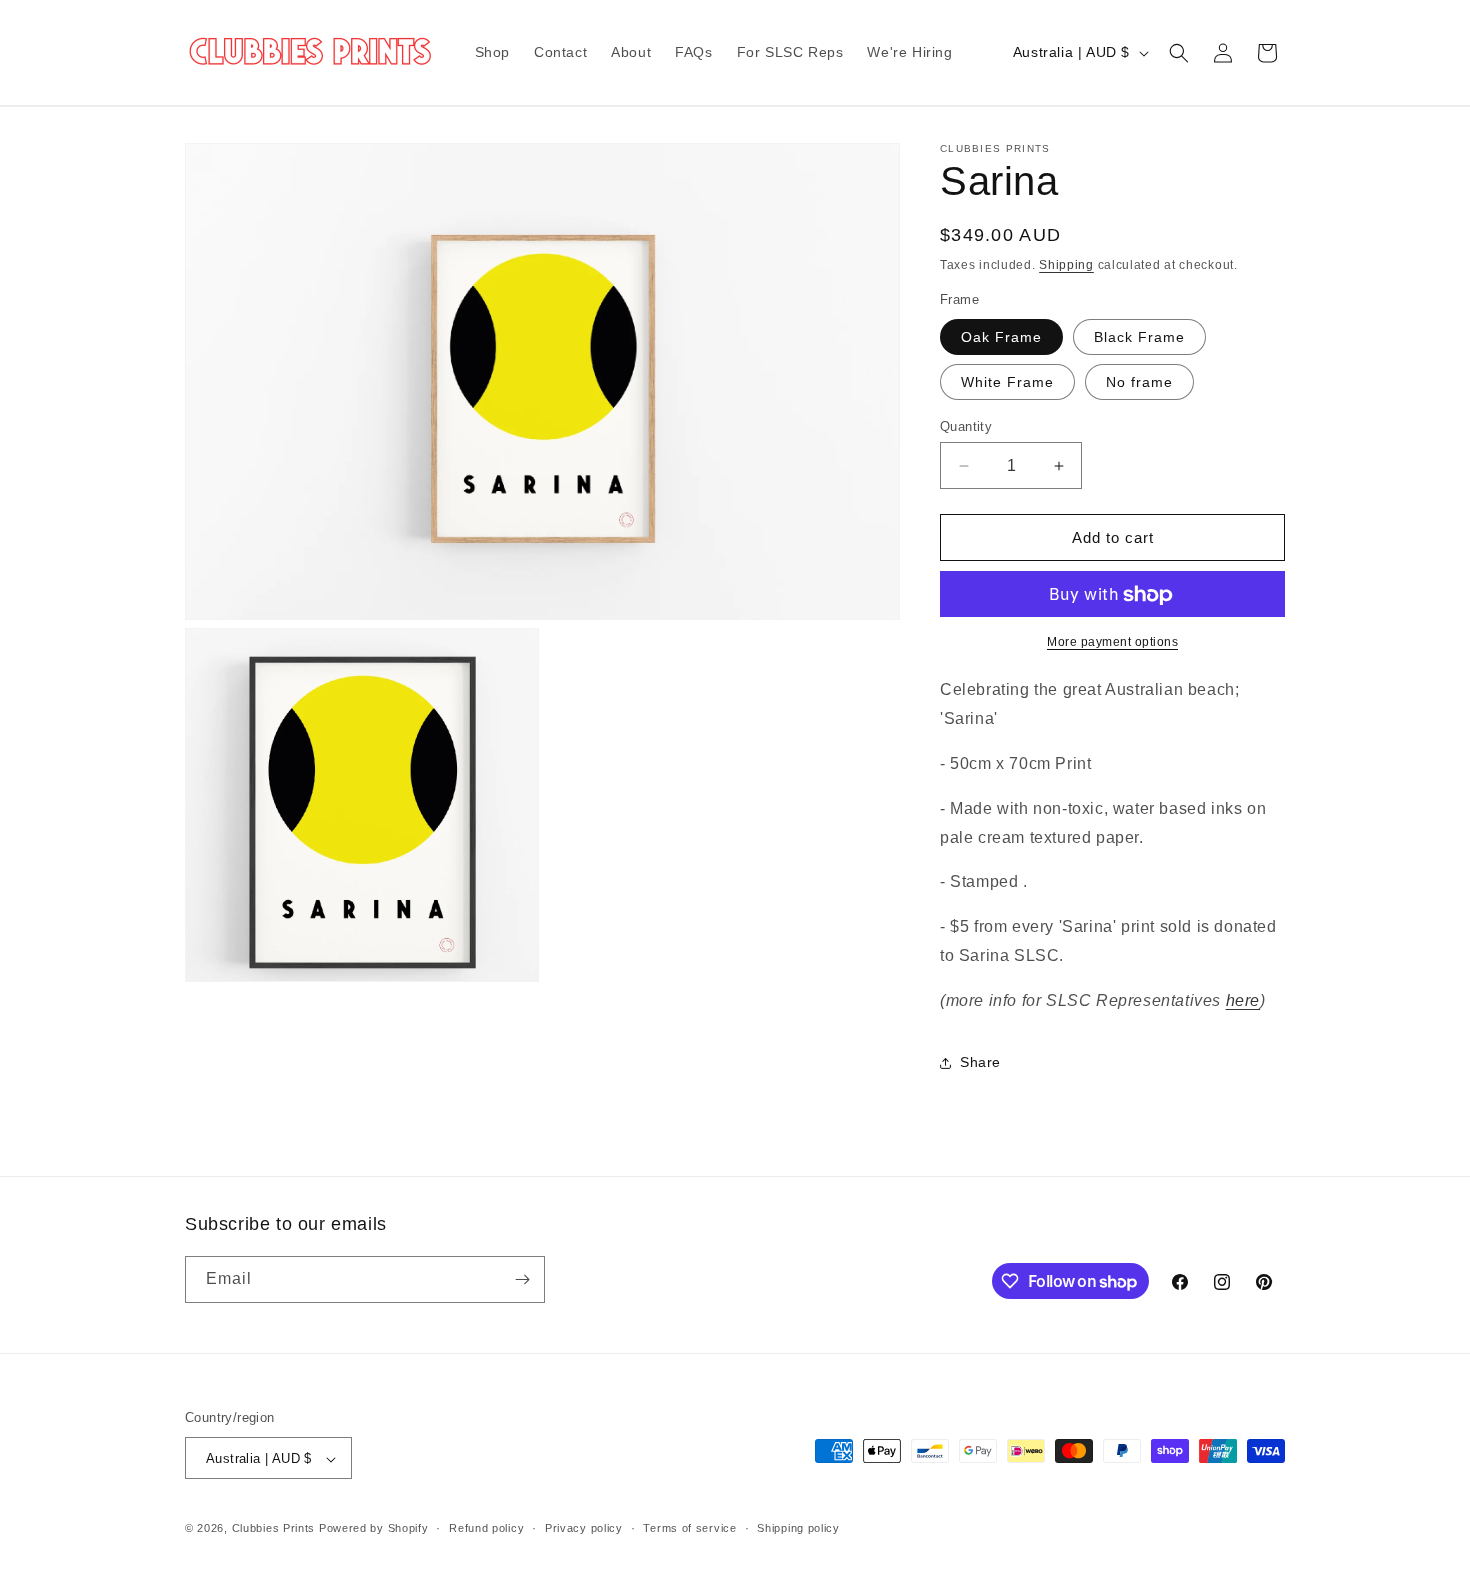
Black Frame (1139, 337)
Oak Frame (1001, 337)
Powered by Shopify (374, 1529)
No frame (1139, 382)
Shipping (1066, 265)
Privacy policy (584, 1528)
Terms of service (689, 1528)
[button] (1179, 53)
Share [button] (980, 1062)
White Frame (1007, 382)
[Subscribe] (522, 1279)
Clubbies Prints (274, 1529)
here (1243, 1000)
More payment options (1112, 643)
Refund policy (486, 1528)
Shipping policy (798, 1528)
